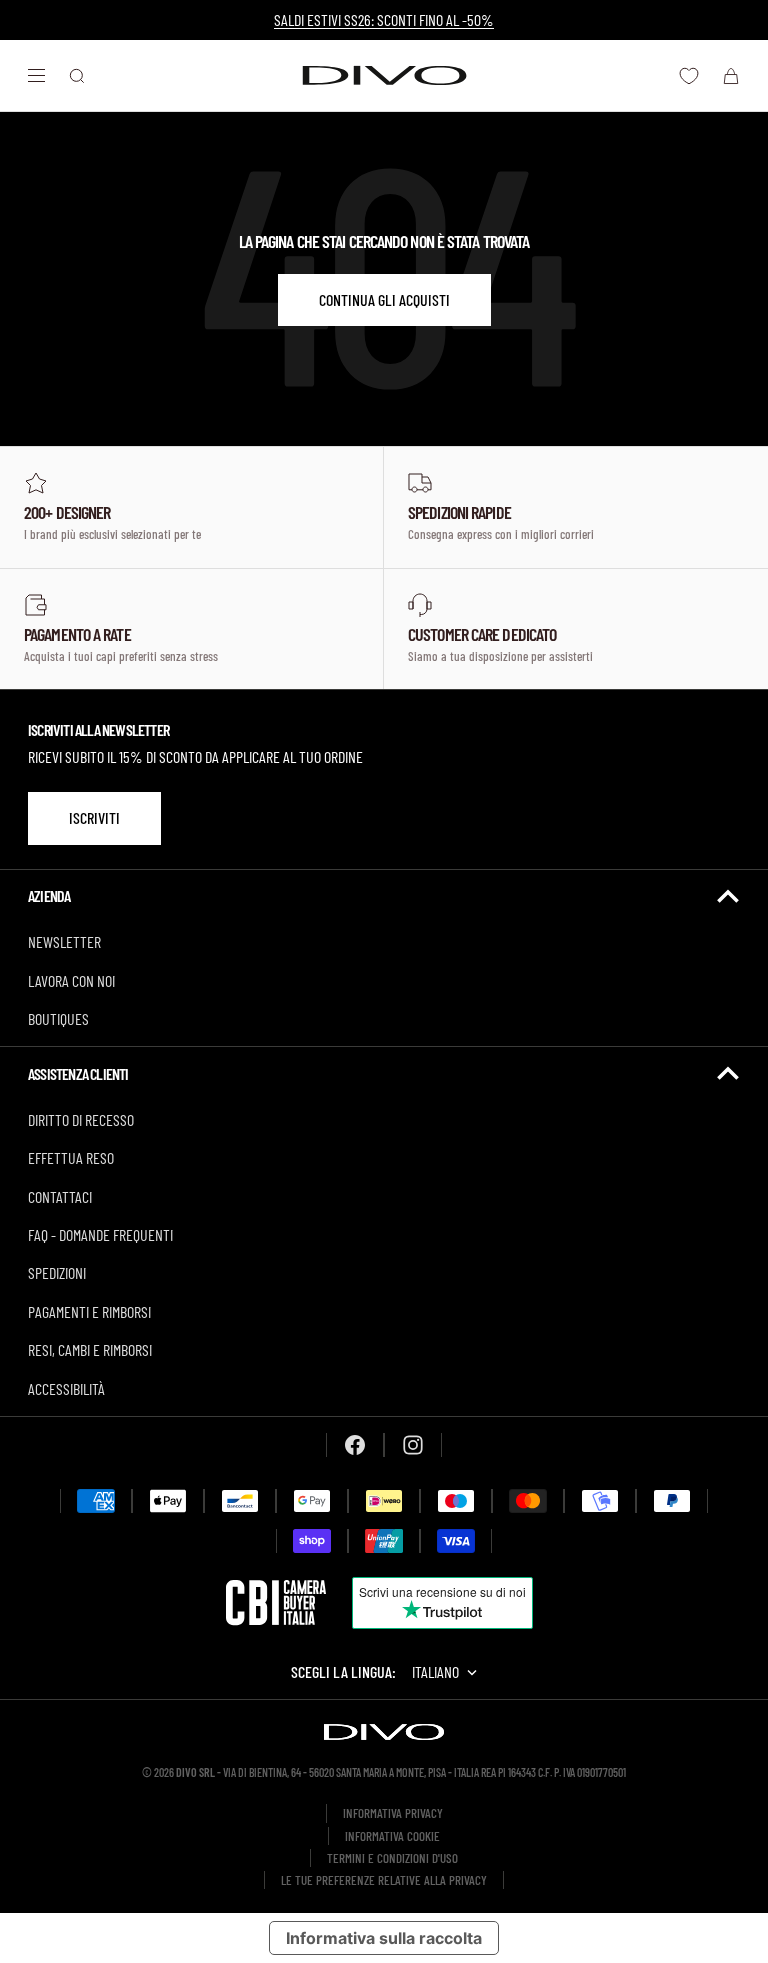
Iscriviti (94, 817)
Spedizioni (57, 1272)
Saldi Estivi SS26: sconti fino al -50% (384, 19)
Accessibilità (66, 1388)
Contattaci (60, 1196)
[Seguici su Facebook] (355, 1445)
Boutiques (58, 1018)
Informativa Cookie (392, 1836)
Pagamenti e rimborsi (89, 1311)
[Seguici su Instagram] (413, 1445)
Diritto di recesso (81, 1119)
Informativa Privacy (393, 1813)
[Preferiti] (689, 76)
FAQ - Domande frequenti (100, 1234)
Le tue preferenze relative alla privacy (384, 1880)
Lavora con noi (71, 980)
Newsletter (64, 941)
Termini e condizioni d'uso (392, 1858)
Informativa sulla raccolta (384, 1938)
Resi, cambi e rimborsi (90, 1349)
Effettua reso (71, 1157)
